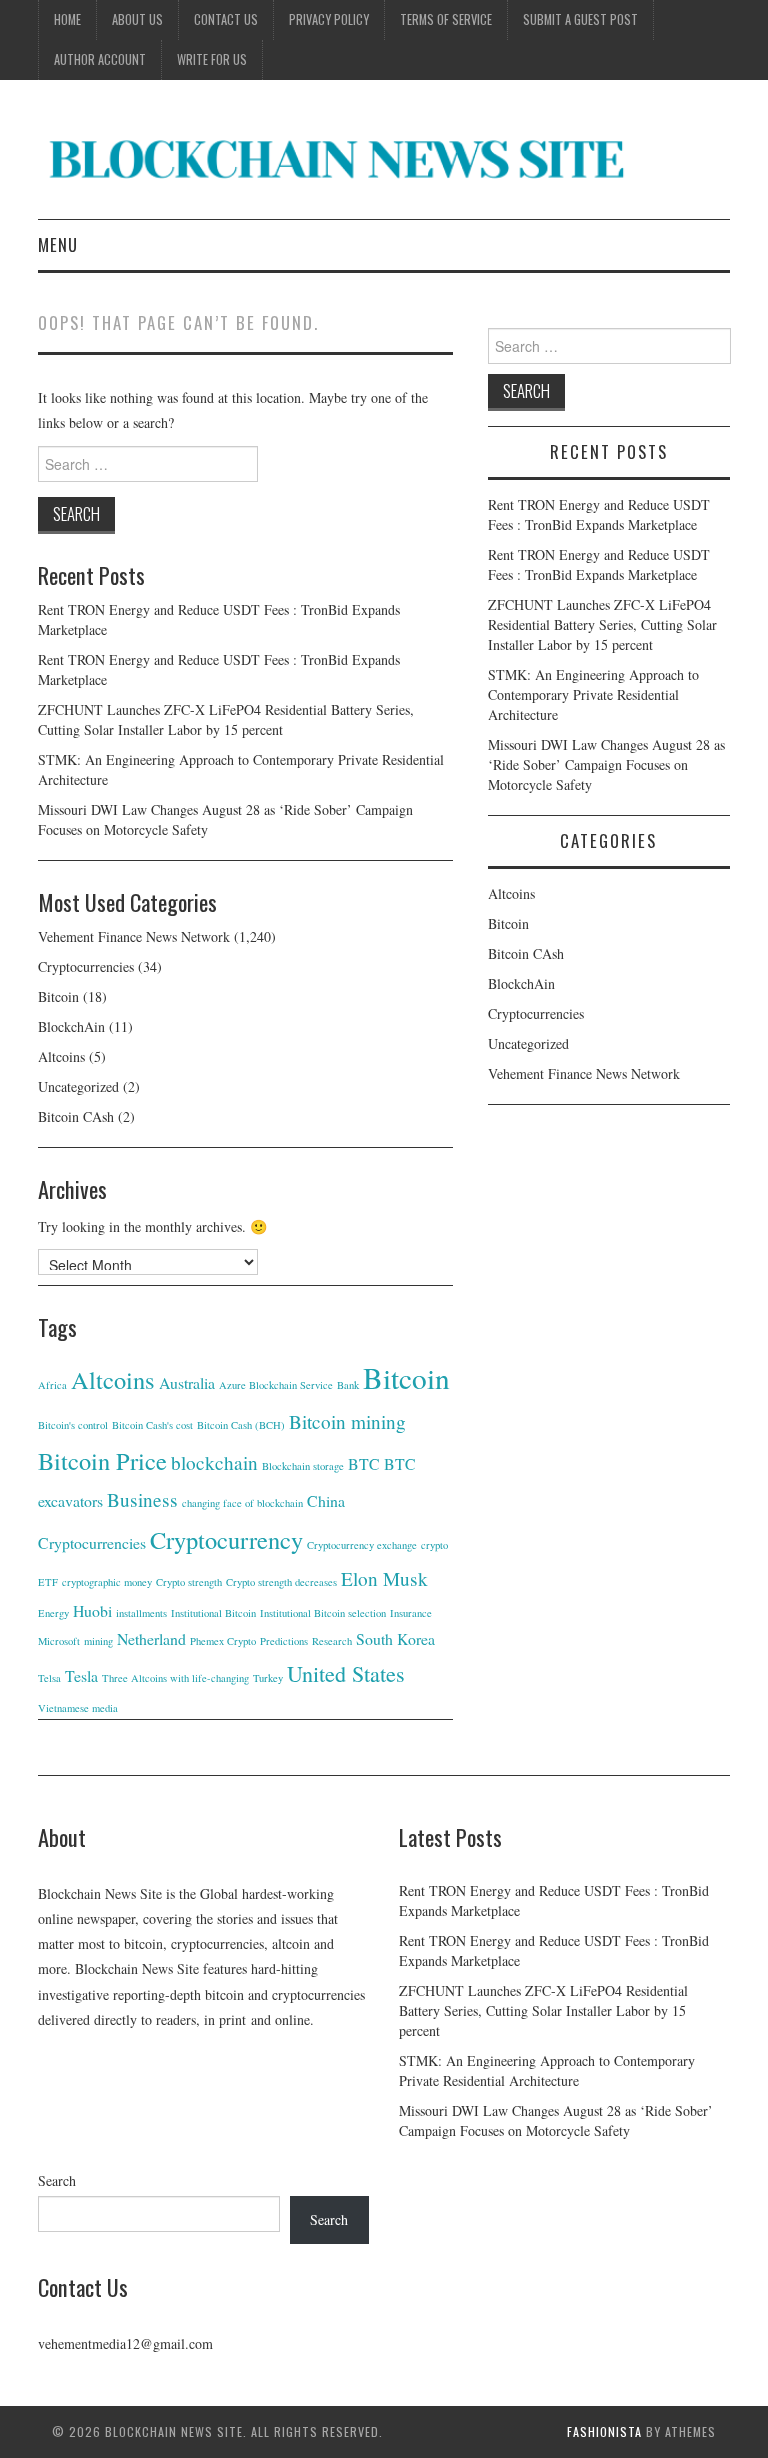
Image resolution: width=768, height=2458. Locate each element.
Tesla (81, 1675)
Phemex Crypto (223, 1641)
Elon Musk (384, 1578)
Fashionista (604, 2431)
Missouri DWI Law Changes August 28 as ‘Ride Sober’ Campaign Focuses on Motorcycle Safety (606, 764)
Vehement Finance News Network (134, 936)
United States (346, 1673)
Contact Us (226, 19)
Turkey (268, 1678)
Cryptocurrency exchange (362, 1545)
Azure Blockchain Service (276, 1385)
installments (141, 1613)
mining (98, 1641)
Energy (53, 1613)
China (326, 1500)
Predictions (284, 1641)
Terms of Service (446, 19)
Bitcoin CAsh (76, 1116)
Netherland (151, 1638)
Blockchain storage (303, 1466)
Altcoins (61, 1056)
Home (67, 19)
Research (332, 1641)
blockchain (214, 1462)
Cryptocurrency (226, 1539)
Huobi (92, 1610)
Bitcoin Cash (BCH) (241, 1425)
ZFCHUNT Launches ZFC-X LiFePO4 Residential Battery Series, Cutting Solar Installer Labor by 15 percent (226, 719)
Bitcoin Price (102, 1460)
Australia (187, 1382)
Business (142, 1499)
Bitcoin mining (347, 1421)
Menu (58, 244)
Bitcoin (58, 996)
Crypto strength (189, 1582)
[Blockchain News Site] (338, 157)
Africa (52, 1385)
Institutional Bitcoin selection (323, 1613)
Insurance (411, 1613)
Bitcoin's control (73, 1425)
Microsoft (59, 1641)
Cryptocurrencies (86, 966)
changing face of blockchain (242, 1503)
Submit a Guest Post (580, 19)
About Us (137, 19)
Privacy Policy (329, 19)
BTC (364, 1463)
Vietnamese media (78, 1708)
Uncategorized (78, 1086)
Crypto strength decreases (281, 1582)
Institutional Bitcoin (213, 1613)
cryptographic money (107, 1582)
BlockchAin (71, 1026)
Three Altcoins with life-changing (175, 1678)
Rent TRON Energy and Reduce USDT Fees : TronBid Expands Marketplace (599, 514)
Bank (348, 1385)
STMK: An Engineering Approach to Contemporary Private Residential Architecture (593, 694)
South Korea (395, 1638)
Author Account (100, 59)
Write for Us (212, 59)
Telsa (49, 1678)
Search (57, 2180)
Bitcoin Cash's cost (152, 1425)
